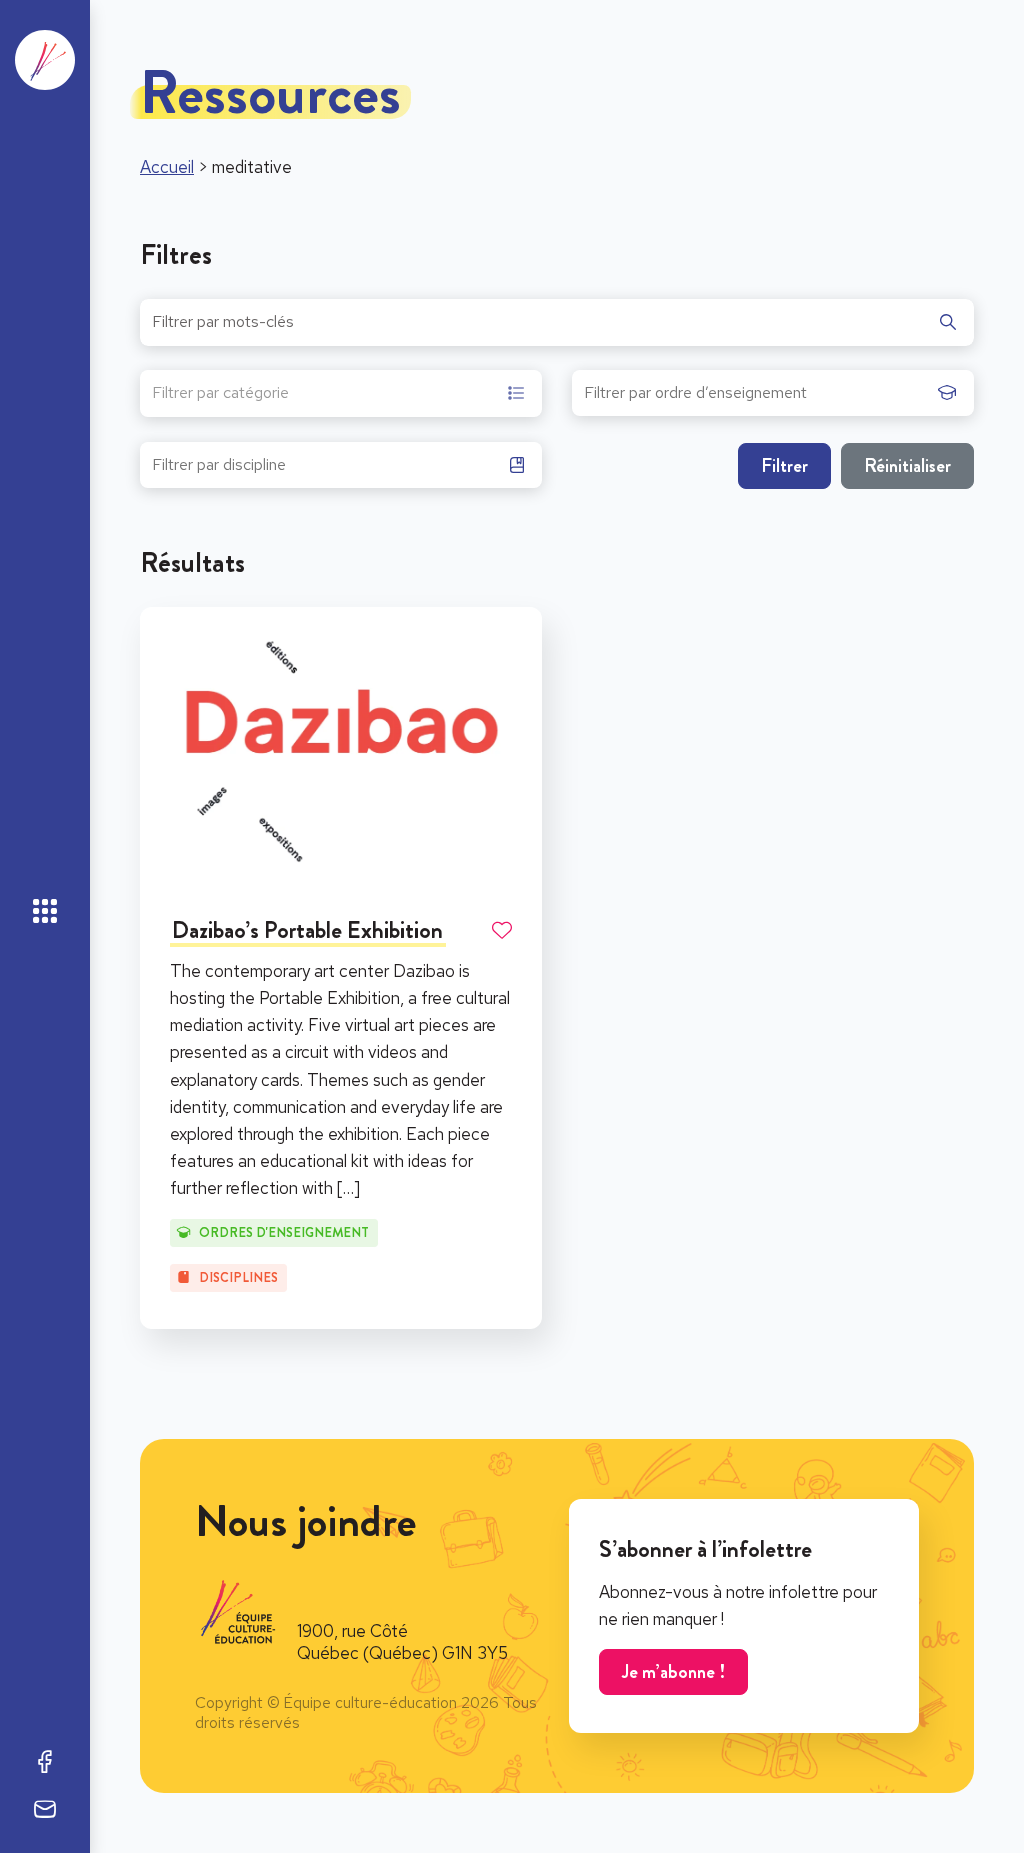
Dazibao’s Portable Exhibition (307, 930)
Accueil (167, 167)
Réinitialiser (907, 465)
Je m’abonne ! (673, 1671)
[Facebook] (45, 1761)
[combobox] (341, 394)
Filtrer (784, 465)
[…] (348, 1188)
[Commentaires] (45, 1809)
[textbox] (220, 395)
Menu (45, 911)
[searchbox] (756, 399)
